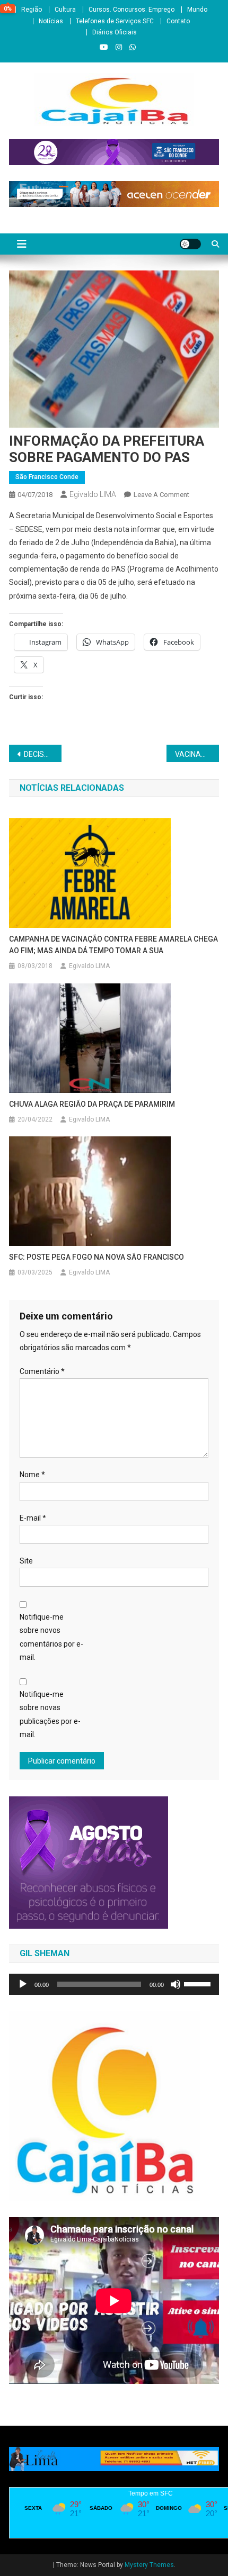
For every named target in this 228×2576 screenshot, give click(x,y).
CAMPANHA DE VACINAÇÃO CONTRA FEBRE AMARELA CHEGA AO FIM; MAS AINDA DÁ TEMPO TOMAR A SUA (113, 945)
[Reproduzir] (23, 1984)
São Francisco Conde (47, 477)
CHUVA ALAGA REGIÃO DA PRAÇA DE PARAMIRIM (92, 1104)
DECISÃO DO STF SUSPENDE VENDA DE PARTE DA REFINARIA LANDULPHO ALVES (43, 754)
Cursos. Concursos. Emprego (131, 10)
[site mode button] (190, 244)
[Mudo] (176, 1984)
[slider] (199, 1983)
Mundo (197, 10)
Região (32, 10)
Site (26, 1561)
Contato (178, 21)
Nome (32, 1475)
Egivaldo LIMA (93, 494)
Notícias (51, 21)
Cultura (65, 10)
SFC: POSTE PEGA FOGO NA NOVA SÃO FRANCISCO (97, 1257)
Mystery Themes (149, 2565)
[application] (114, 1984)
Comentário (42, 1371)
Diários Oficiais (115, 32)
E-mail (33, 1518)
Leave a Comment (161, 495)
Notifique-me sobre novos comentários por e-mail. (51, 1637)
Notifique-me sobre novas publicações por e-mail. (50, 1714)
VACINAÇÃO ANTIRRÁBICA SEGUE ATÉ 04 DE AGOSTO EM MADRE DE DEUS (197, 754)
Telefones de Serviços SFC (115, 21)
